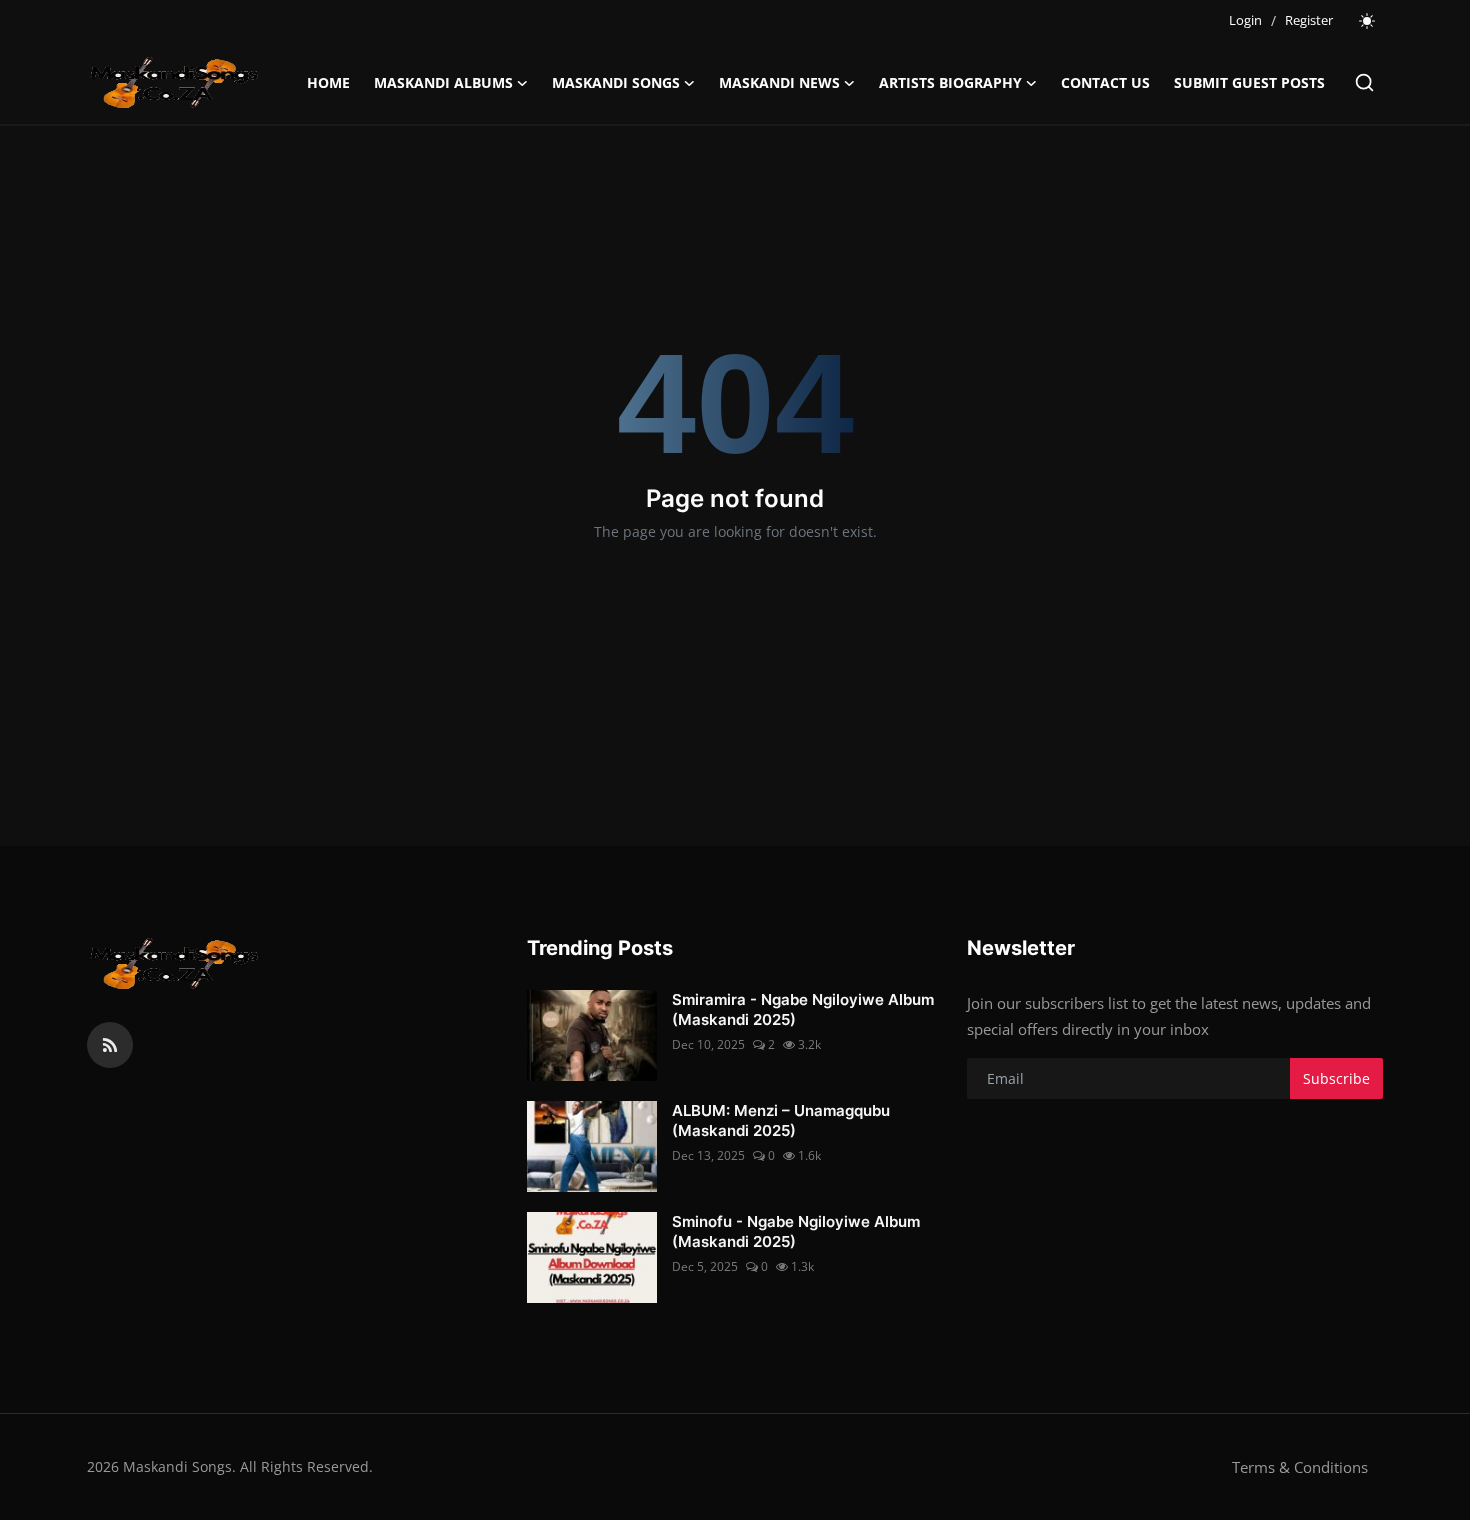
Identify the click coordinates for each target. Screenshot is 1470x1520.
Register (1309, 20)
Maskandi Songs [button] (616, 82)
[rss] (110, 1045)
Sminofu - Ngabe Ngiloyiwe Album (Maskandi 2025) (796, 1231)
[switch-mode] (1368, 21)
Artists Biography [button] (950, 82)
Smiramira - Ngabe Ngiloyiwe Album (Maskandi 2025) (803, 1009)
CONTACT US (1105, 82)
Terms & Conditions (1300, 1467)
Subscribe (1336, 1078)
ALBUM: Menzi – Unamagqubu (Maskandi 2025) (781, 1120)
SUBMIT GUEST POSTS (1249, 82)
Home (328, 82)
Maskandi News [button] (779, 82)
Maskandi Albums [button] (443, 82)
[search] (1364, 82)
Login (1245, 20)
